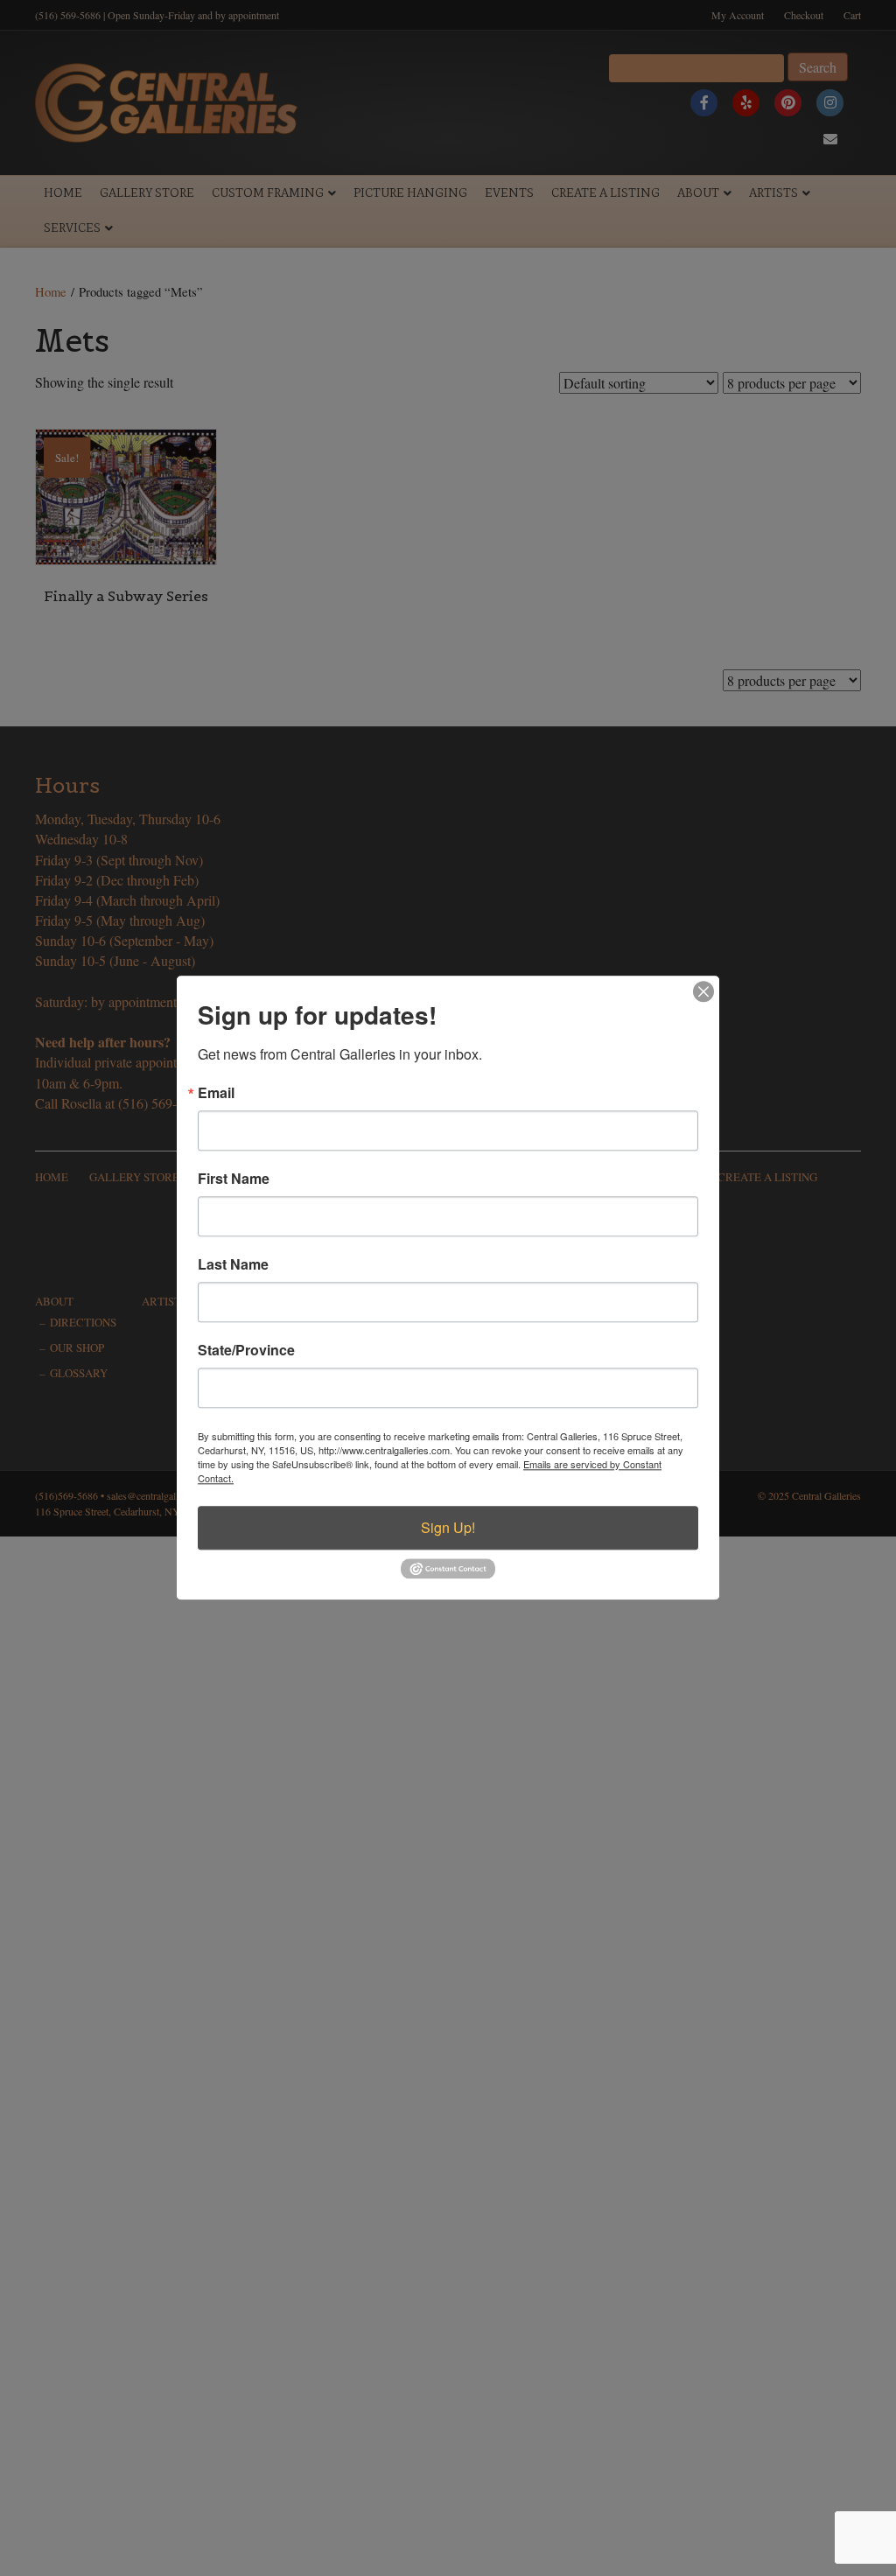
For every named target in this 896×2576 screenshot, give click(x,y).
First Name (234, 1179)
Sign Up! (448, 1527)
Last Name (233, 1264)
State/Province (246, 1350)
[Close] (703, 991)
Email (216, 1093)
